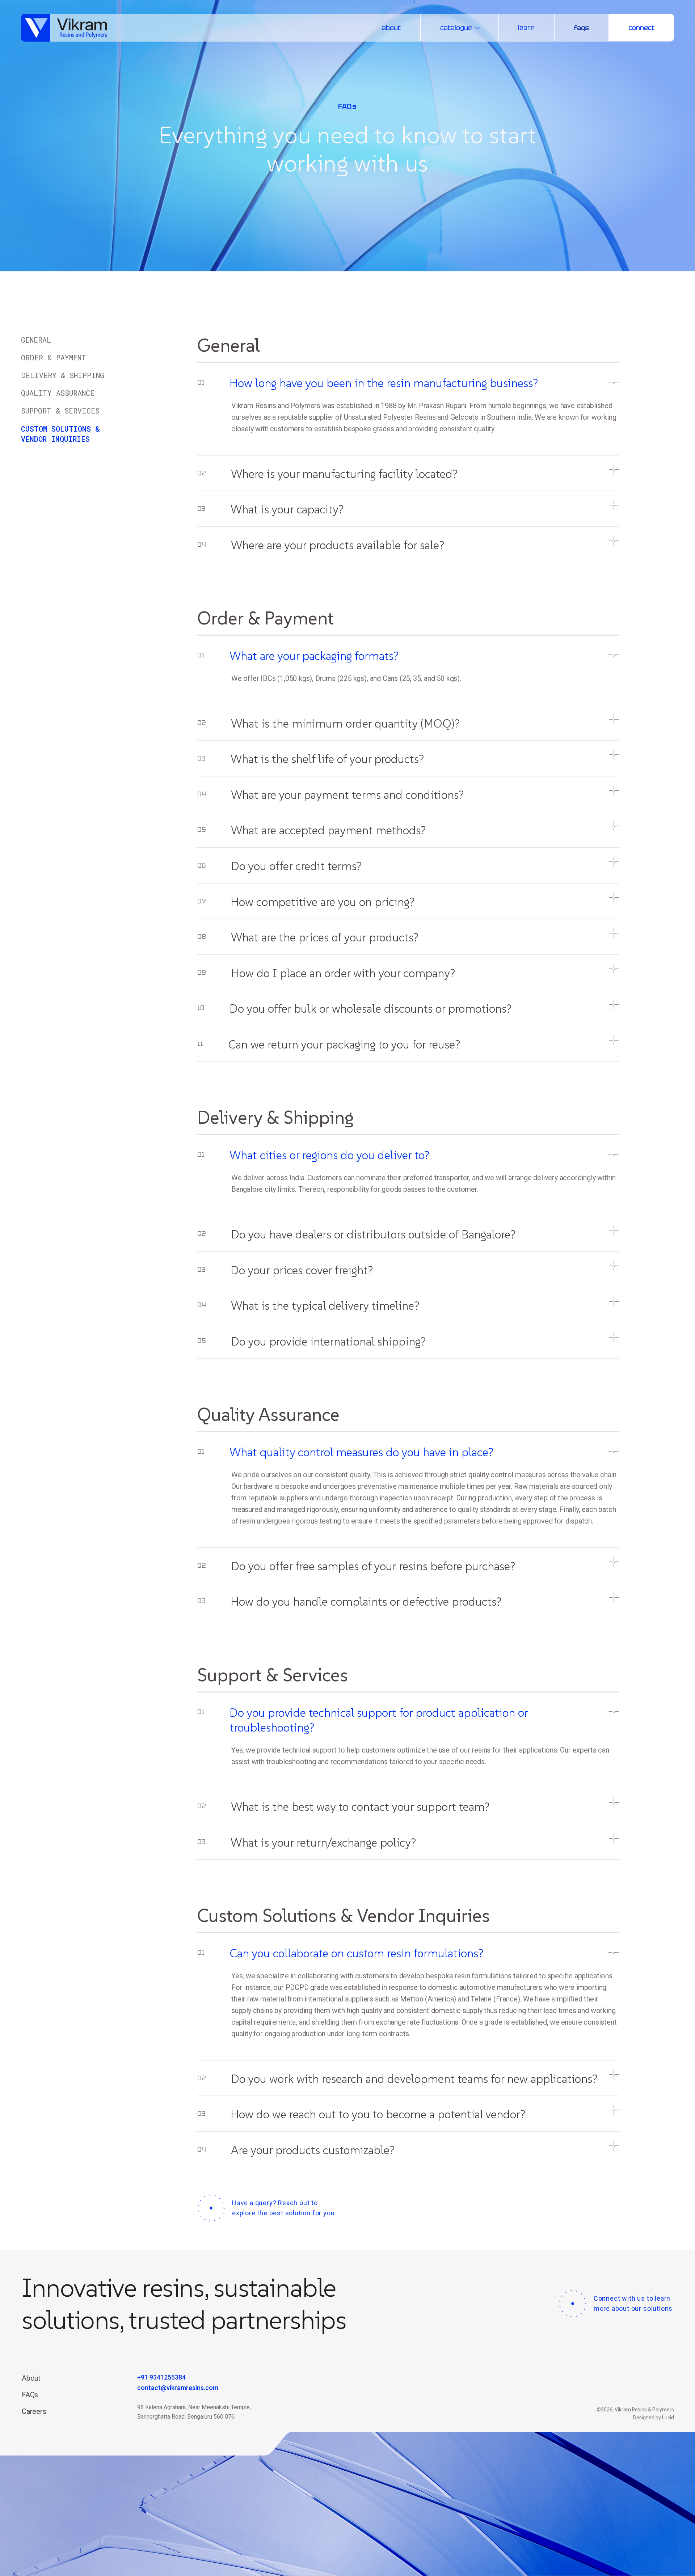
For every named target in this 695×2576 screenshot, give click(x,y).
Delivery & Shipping (63, 375)
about (391, 28)
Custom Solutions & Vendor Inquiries (60, 434)
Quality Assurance (58, 393)
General (36, 340)
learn (526, 28)
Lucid (668, 2418)
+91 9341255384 (161, 2377)
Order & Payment (54, 357)
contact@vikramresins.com (178, 2388)
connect (641, 28)
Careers (34, 2411)
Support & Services (60, 411)
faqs (582, 28)
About (31, 2378)
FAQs (30, 2395)
